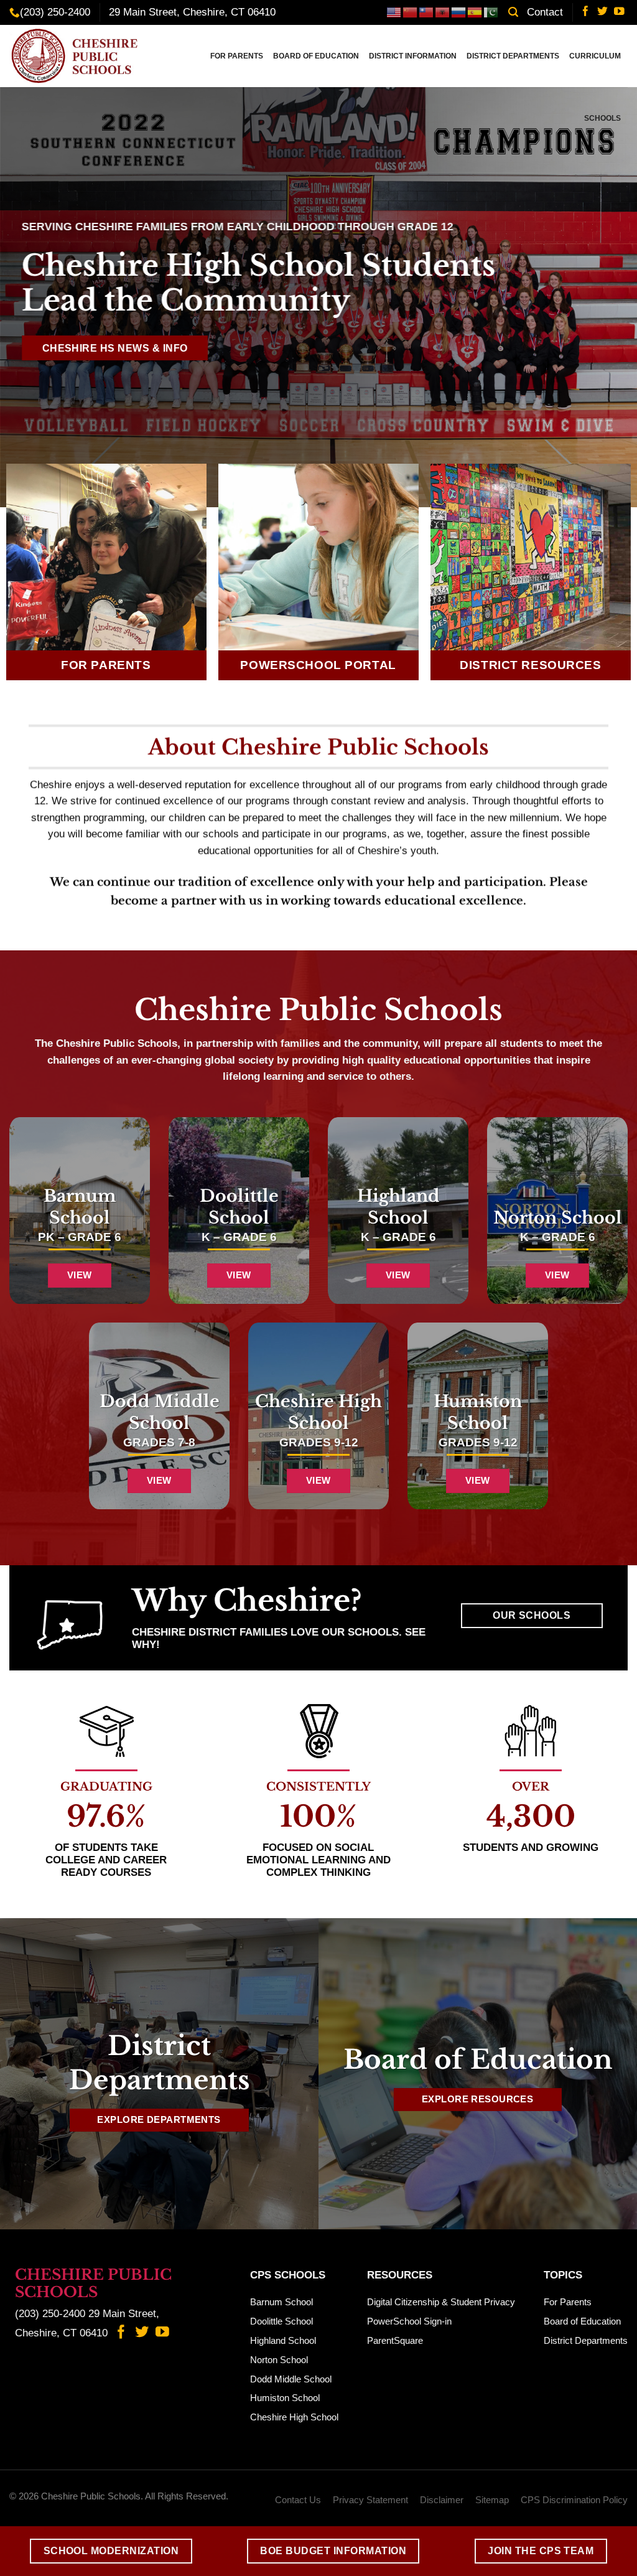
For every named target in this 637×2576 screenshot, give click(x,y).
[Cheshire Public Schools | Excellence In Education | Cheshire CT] (78, 56)
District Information (413, 56)
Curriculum (595, 56)
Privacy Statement (370, 2500)
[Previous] (29, 297)
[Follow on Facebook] (586, 12)
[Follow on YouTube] (619, 12)
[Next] (608, 297)
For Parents (237, 56)
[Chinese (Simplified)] (411, 12)
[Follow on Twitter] (602, 12)
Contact (545, 12)
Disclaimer (442, 2500)
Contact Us (298, 2500)
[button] (513, 12)
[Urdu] (491, 12)
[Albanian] (443, 12)
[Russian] (459, 12)
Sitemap (492, 2500)
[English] (394, 12)
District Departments (513, 56)
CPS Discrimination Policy (574, 2500)
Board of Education (316, 56)
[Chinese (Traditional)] (427, 12)
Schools (602, 118)
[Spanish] (475, 12)
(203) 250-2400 (55, 12)
